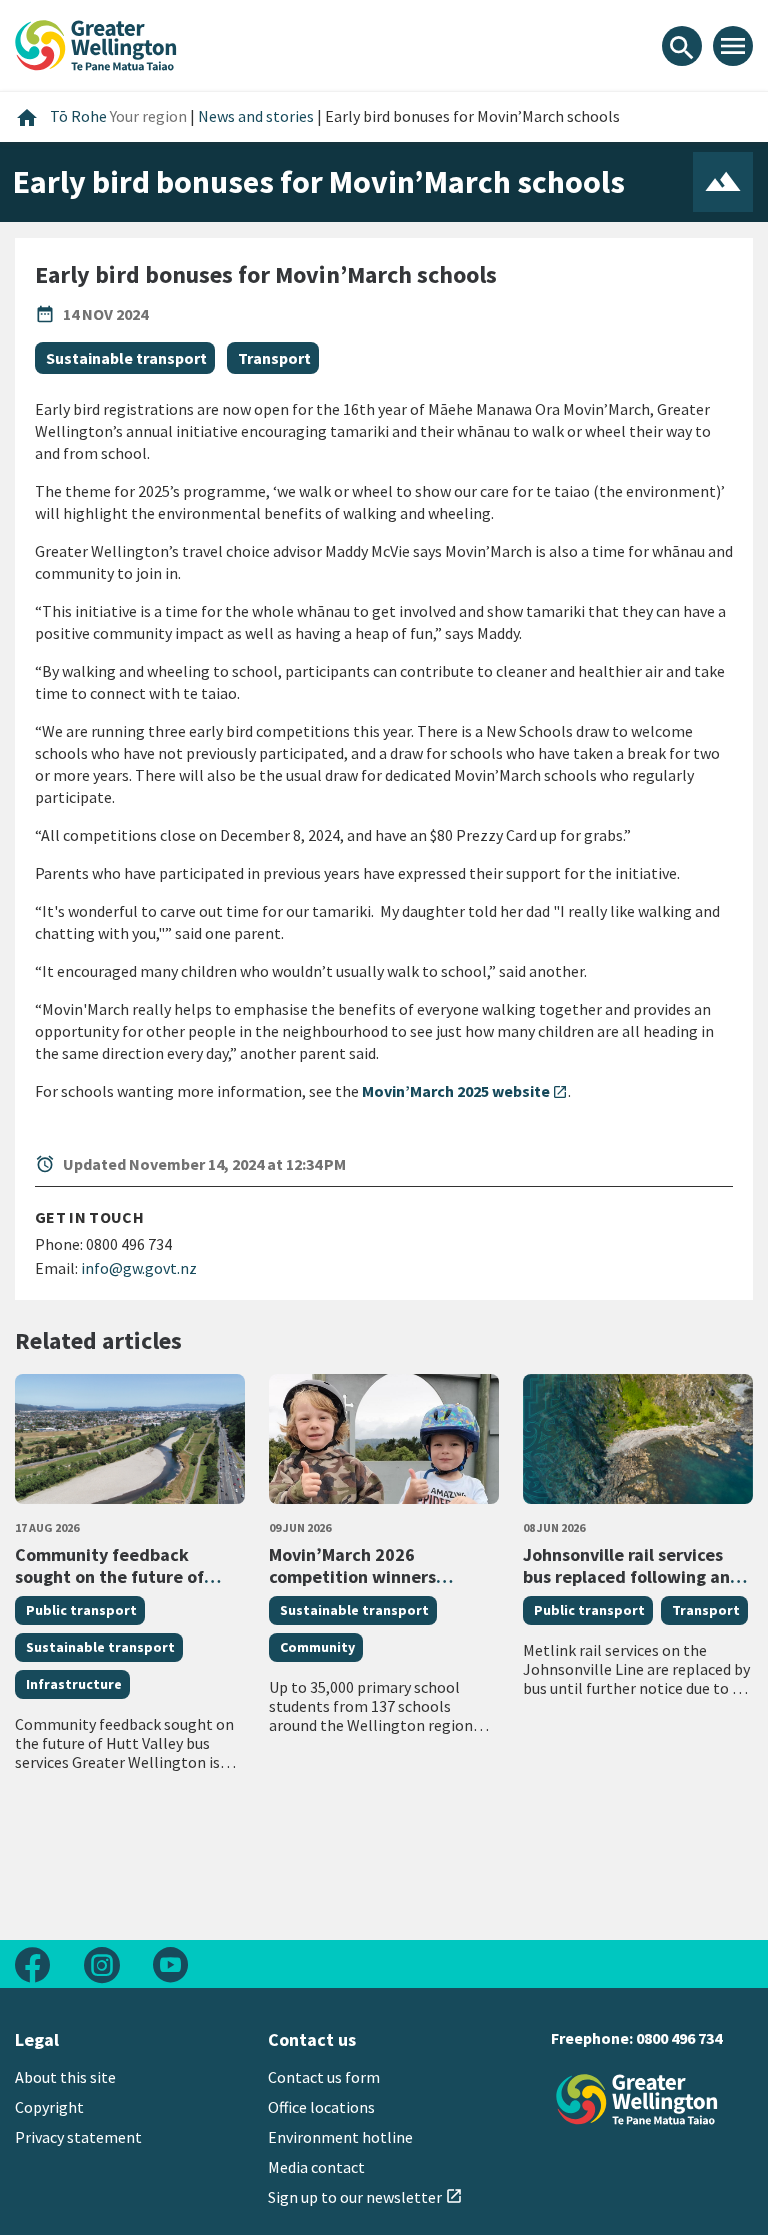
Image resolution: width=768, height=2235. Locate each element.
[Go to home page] (96, 43)
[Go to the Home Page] (637, 2099)
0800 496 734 (679, 2038)
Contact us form (324, 2077)
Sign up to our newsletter (365, 2197)
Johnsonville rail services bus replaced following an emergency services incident (626, 1587)
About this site (65, 2077)
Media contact (316, 2167)
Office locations (321, 2107)
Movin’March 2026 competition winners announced (352, 1576)
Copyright (49, 2107)
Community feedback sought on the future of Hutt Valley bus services (110, 1576)
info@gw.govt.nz (139, 1268)
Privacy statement (78, 2137)
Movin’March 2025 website (465, 1091)
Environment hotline (340, 2137)
